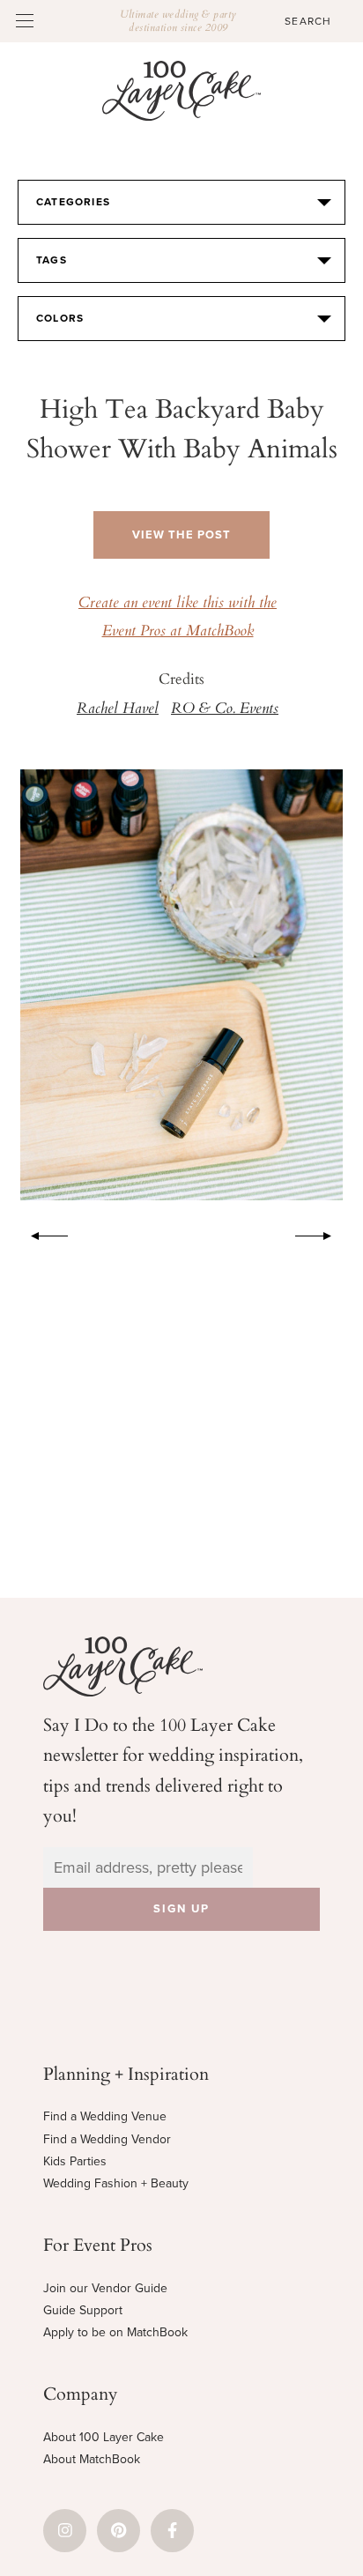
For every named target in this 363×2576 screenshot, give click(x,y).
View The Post (181, 535)
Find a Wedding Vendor (107, 2139)
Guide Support (83, 2310)
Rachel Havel (118, 709)
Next (322, 1233)
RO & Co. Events (225, 709)
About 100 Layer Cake (104, 2437)
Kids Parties (75, 2161)
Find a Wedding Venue (105, 2116)
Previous (41, 1233)
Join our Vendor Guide (105, 2288)
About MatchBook (92, 2459)
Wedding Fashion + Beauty (116, 2183)
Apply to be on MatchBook (115, 2332)
